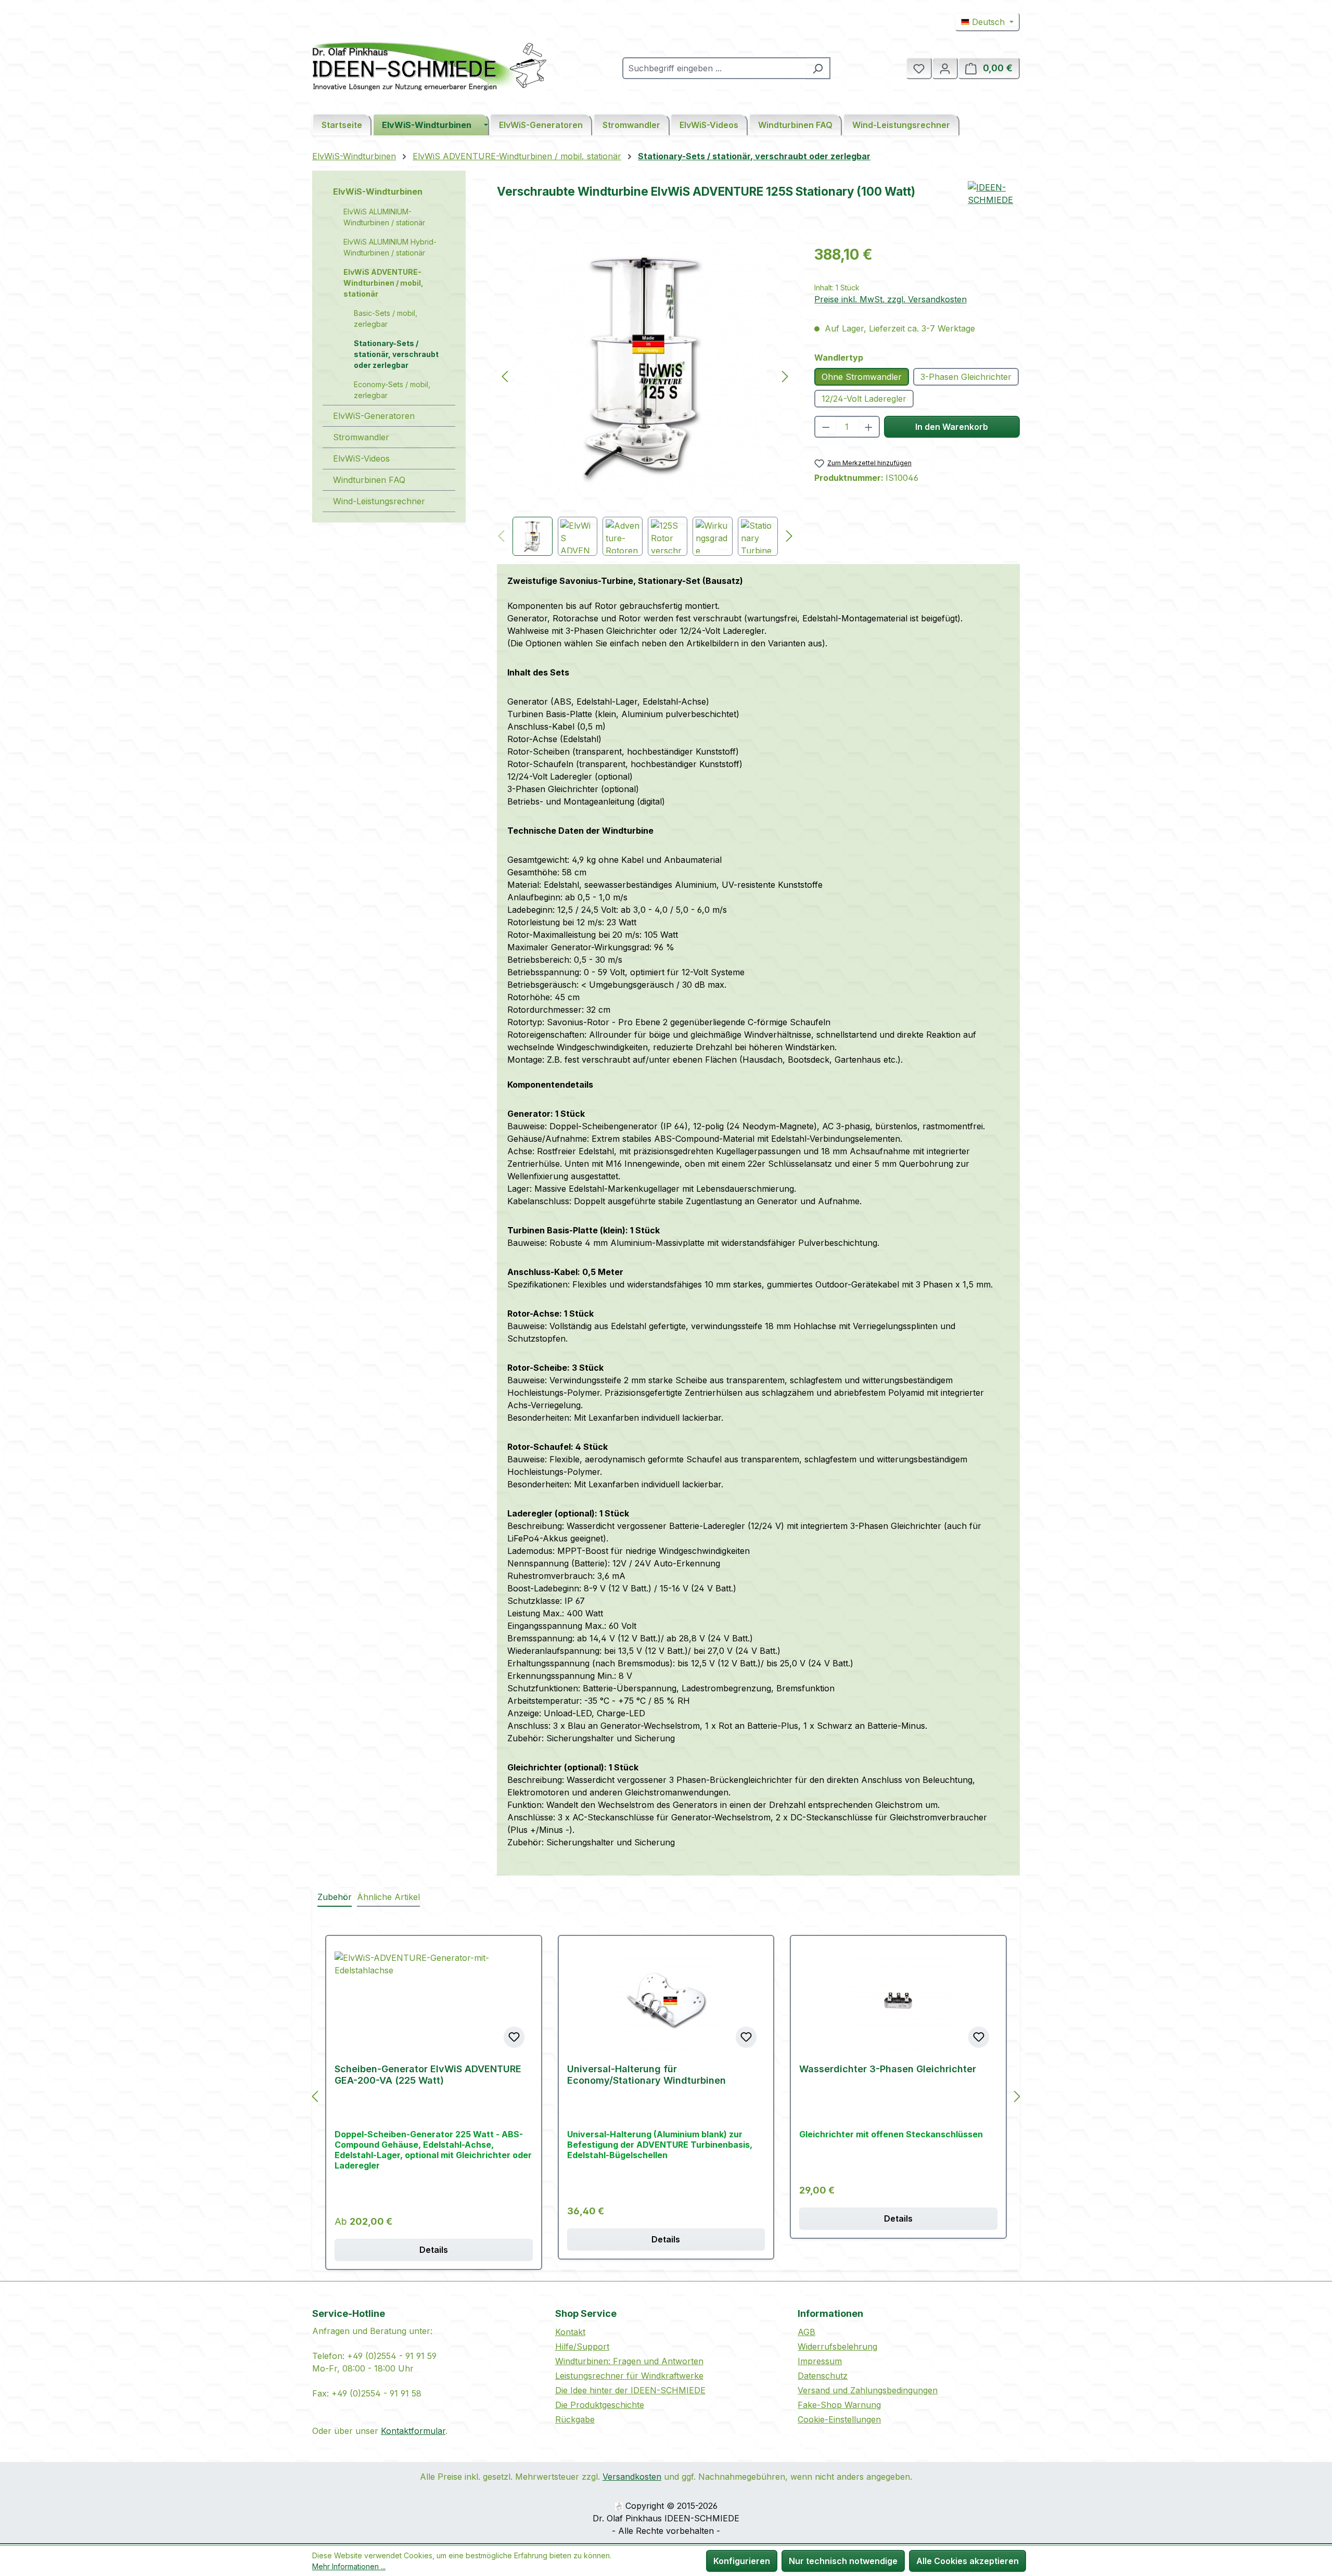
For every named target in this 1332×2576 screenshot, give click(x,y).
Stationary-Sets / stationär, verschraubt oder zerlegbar (396, 354)
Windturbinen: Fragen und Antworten (629, 2361)
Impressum (820, 2361)
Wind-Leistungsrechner (379, 501)
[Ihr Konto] (945, 68)
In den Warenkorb (952, 427)
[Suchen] (818, 68)
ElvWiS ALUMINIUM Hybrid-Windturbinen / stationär (390, 247)
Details (434, 2250)
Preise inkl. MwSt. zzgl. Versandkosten (891, 299)
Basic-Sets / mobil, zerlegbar (386, 318)
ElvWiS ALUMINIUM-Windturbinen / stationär (384, 217)
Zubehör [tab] (335, 1897)
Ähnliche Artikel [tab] (388, 1897)
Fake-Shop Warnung (839, 2405)
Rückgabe (575, 2419)
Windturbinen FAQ (369, 480)
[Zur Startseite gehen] (429, 66)
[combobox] (714, 68)
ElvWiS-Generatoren (374, 416)
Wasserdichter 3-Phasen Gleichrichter (888, 2069)
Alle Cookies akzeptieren (968, 2561)
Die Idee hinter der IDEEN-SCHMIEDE (630, 2390)
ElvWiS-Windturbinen (378, 192)
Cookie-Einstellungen (839, 2419)
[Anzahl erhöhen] (869, 427)
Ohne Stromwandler (862, 377)
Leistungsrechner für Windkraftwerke (629, 2376)
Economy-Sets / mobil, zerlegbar (392, 390)
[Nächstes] (785, 376)
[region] (645, 400)
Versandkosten (632, 2477)
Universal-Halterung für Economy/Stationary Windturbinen (646, 2075)
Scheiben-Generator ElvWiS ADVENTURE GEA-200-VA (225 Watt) (428, 2075)
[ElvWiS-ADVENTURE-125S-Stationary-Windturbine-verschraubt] (645, 366)
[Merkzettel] (919, 68)
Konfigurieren (742, 2561)
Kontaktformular (413, 2431)
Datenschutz (823, 2376)
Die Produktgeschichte (600, 2405)
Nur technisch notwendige (843, 2561)
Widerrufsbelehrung (837, 2347)
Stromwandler (361, 437)
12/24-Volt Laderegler (864, 399)
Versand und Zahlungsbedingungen (868, 2390)
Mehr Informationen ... (349, 2566)
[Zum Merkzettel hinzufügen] (514, 2037)
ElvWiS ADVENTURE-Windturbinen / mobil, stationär (383, 283)
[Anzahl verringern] (825, 427)
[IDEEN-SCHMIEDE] (994, 207)
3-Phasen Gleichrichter (966, 377)
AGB (806, 2332)
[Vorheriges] (505, 376)
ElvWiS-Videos (361, 458)
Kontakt (570, 2332)
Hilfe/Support (582, 2347)
